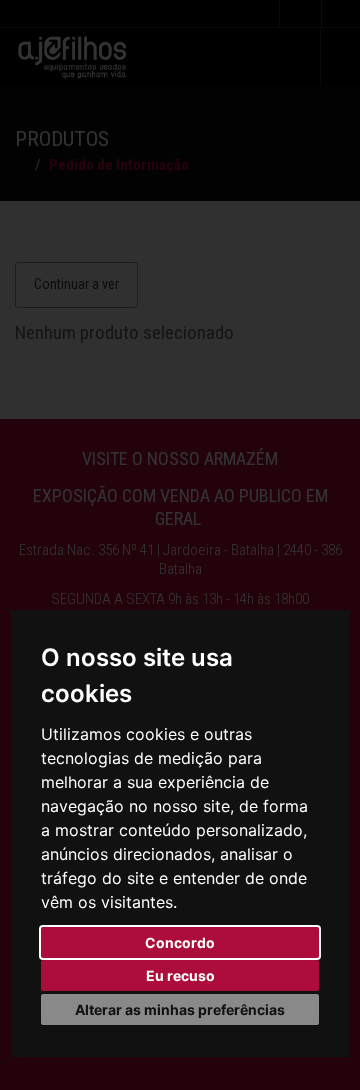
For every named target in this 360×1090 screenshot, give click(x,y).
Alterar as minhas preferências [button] (180, 1009)
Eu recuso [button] (180, 975)
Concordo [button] (180, 942)
